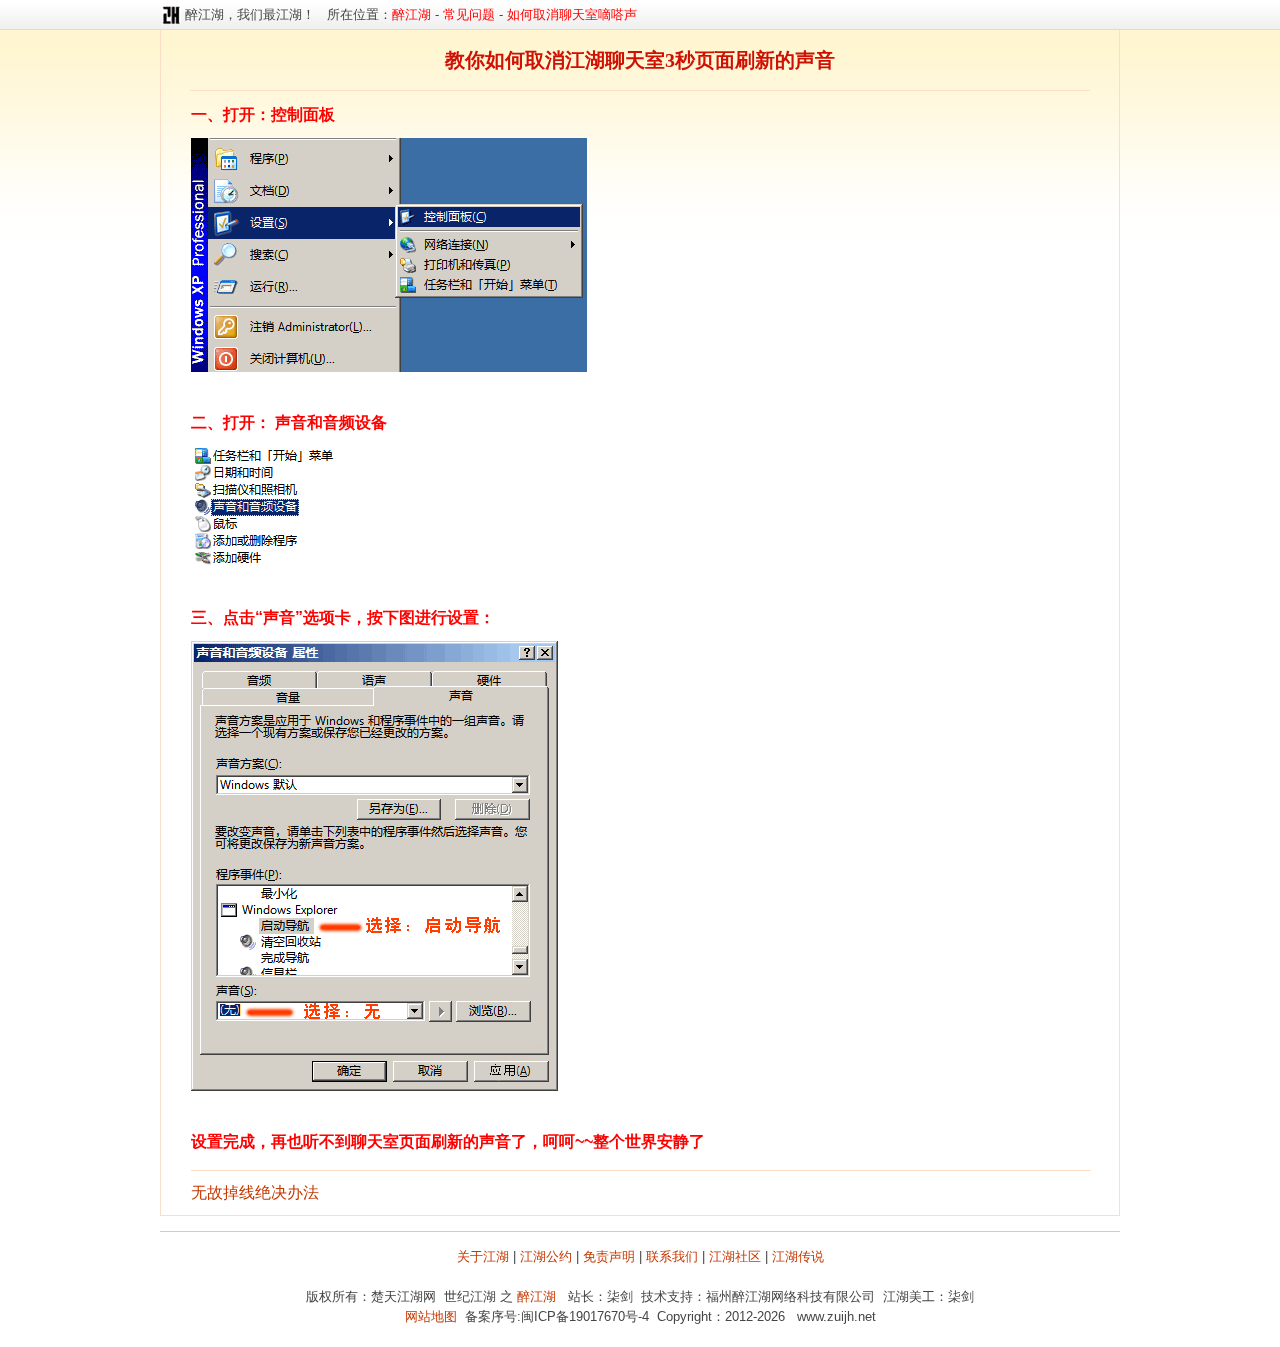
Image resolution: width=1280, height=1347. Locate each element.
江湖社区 (735, 1256)
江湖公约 (546, 1256)
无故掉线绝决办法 (255, 1192)
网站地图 (431, 1316)
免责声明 (609, 1256)
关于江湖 (483, 1256)
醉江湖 (536, 1296)
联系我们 (672, 1256)
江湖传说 (798, 1256)
